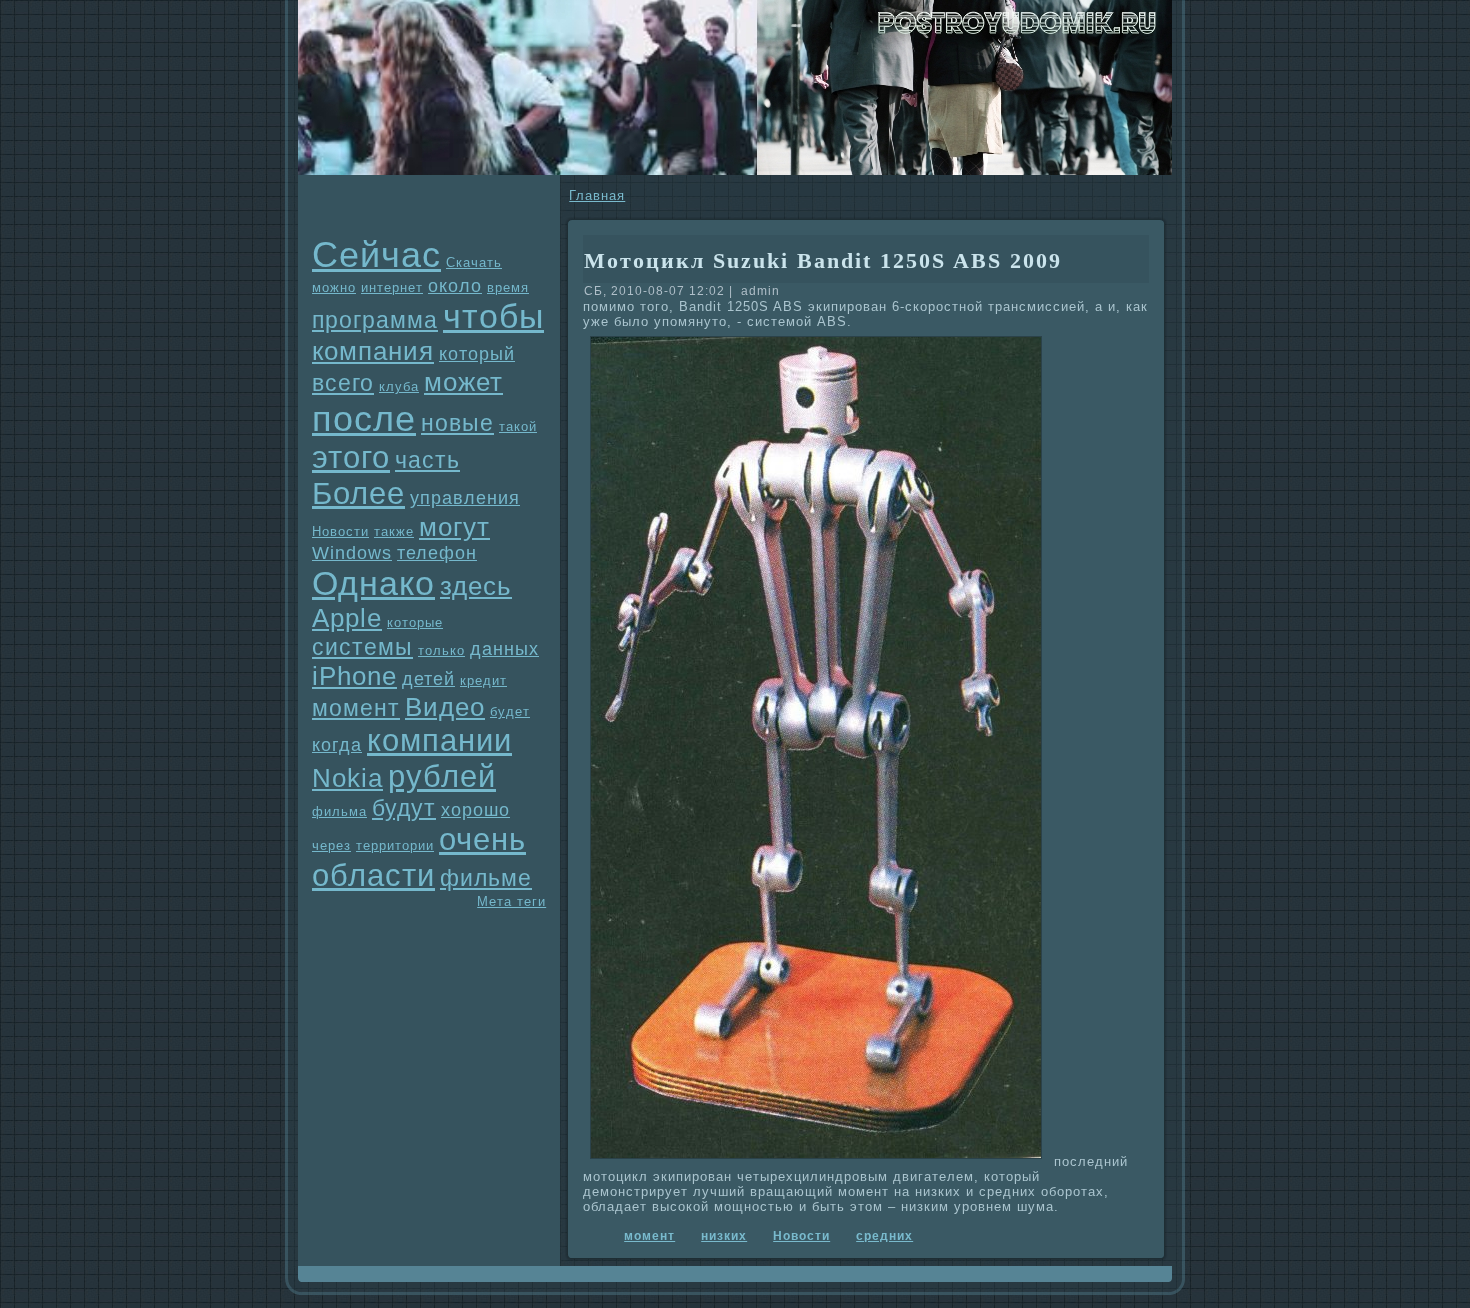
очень (482, 839)
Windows (352, 553)
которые (415, 622)
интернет (392, 287)
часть (427, 460)
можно (334, 287)
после (364, 418)
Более (358, 493)
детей (428, 679)
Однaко (373, 583)
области (373, 875)
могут (454, 527)
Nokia (347, 778)
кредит (483, 680)
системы (362, 647)
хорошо (475, 810)
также (394, 531)
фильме (486, 878)
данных (504, 649)
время (508, 287)
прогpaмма (375, 320)
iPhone (354, 676)
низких (724, 1236)
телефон (437, 553)
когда (337, 745)
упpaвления (465, 498)
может (463, 382)
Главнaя (597, 195)
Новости (340, 531)
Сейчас (376, 254)
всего (343, 383)
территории (395, 845)
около (455, 286)
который (477, 354)
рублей (442, 776)
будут (404, 808)
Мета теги (511, 901)
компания (373, 351)
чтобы (493, 316)
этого (351, 457)
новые (457, 423)
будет (510, 711)
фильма (339, 811)
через (331, 845)
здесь (476, 586)
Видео (445, 707)
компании (439, 740)
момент (356, 708)
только (441, 650)
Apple (347, 618)
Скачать (474, 262)
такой (518, 426)
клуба (399, 386)
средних (884, 1236)
